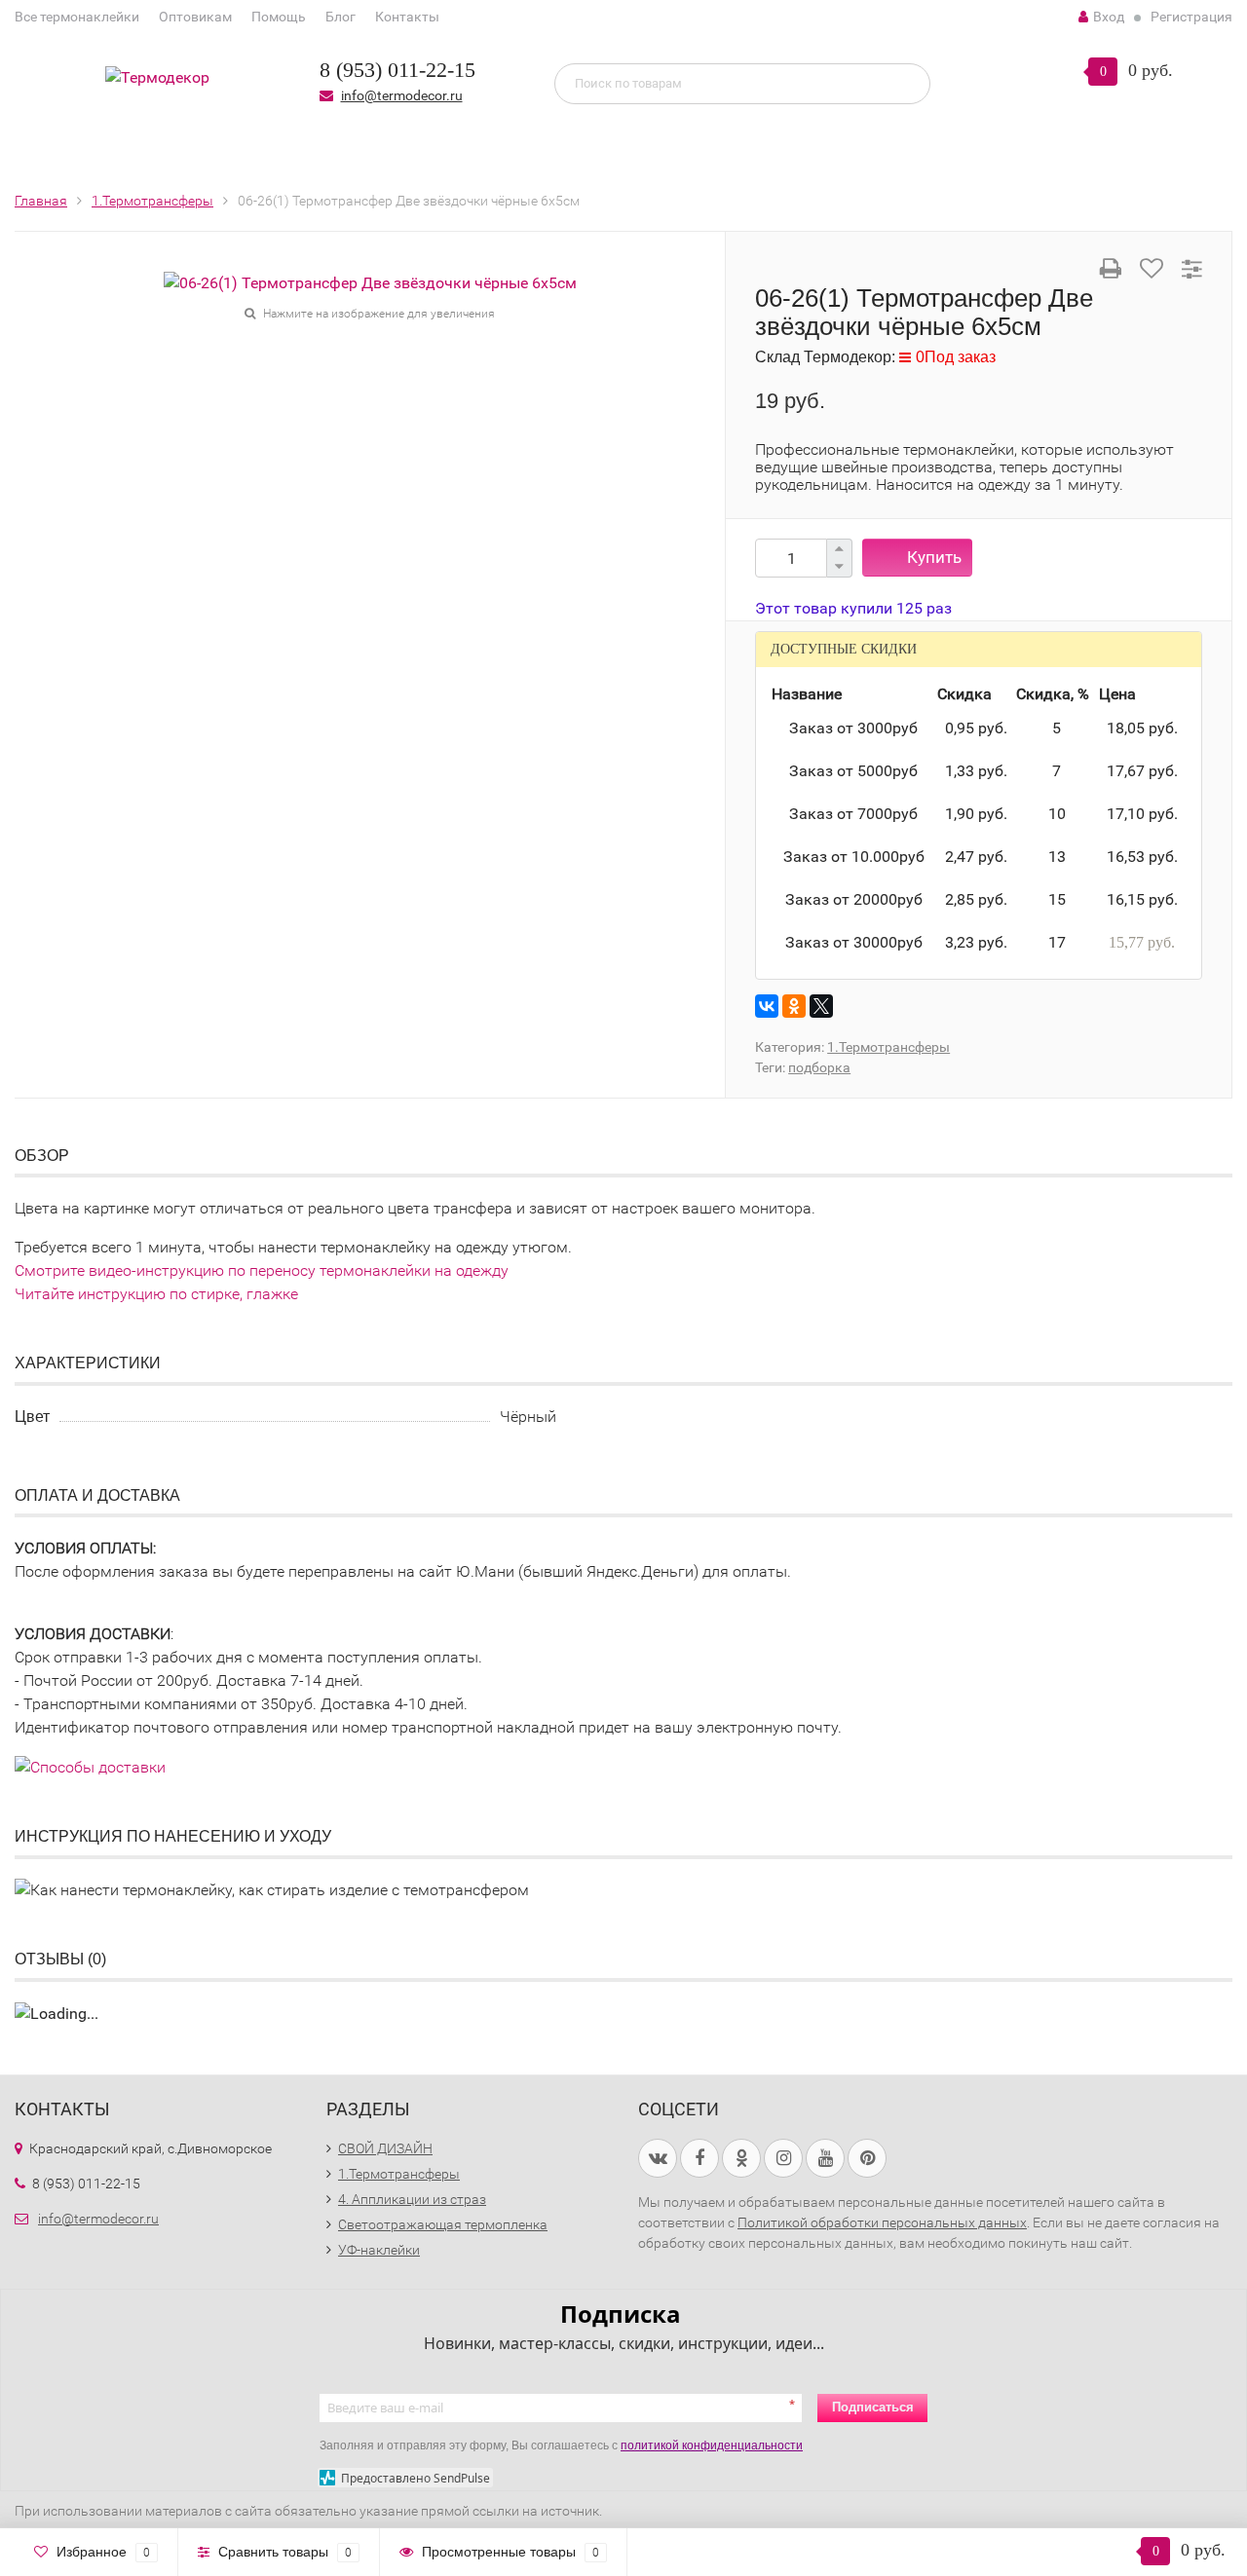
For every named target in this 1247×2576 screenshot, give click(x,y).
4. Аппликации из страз (412, 2199)
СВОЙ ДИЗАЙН (385, 2148)
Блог (340, 17)
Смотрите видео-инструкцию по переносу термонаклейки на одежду (262, 1270)
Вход (1109, 17)
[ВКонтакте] (767, 1006)
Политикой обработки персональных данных (882, 2222)
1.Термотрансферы (888, 1047)
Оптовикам (195, 17)
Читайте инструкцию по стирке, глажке (156, 1294)
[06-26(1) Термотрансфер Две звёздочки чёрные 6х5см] (370, 282)
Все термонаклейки (77, 17)
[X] (821, 1006)
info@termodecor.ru (402, 95)
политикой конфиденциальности (712, 2445)
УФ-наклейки (379, 2250)
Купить (934, 557)
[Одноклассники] (794, 1006)
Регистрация (1191, 17)
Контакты (407, 17)
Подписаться (873, 2407)
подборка (819, 1067)
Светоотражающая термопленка (443, 2224)
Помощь (279, 17)
